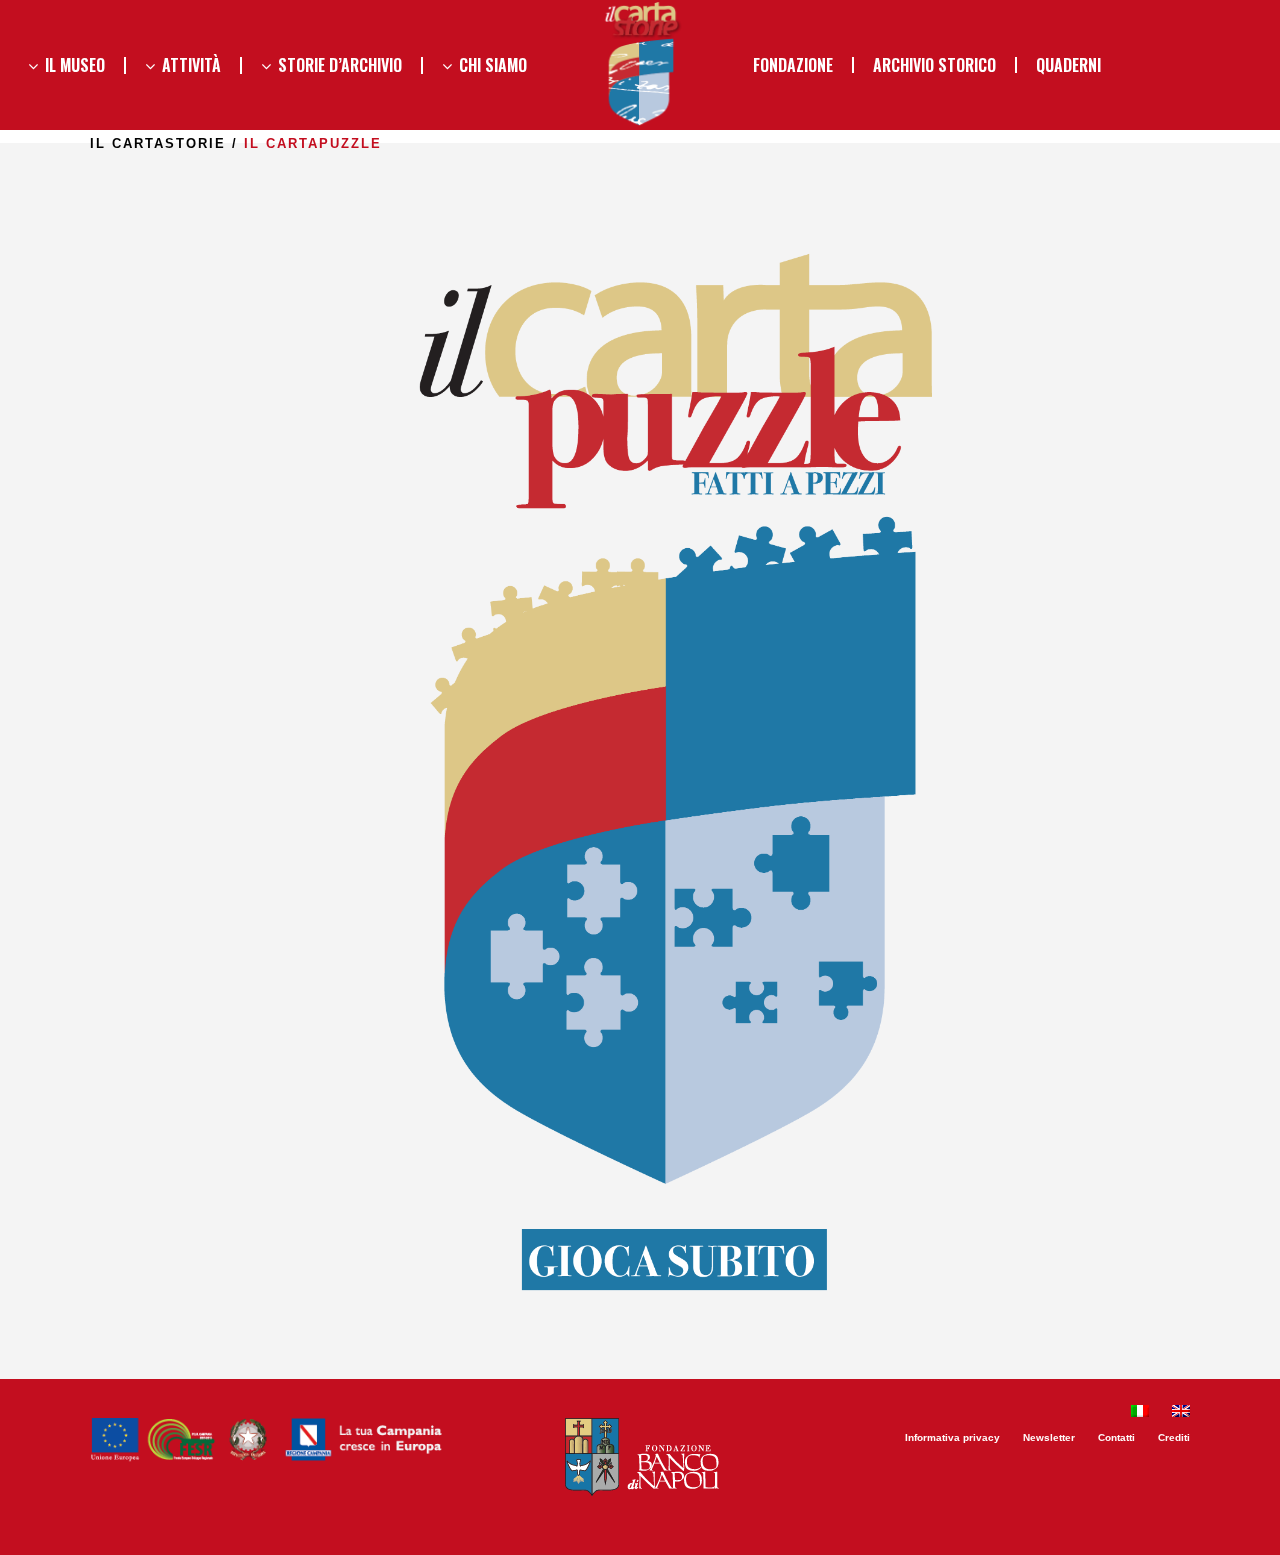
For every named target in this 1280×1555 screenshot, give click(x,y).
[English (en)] (1181, 1413)
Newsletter (1049, 1437)
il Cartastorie (158, 143)
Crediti (1174, 1437)
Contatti (1116, 1437)
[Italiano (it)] (1140, 1413)
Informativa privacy (952, 1437)
